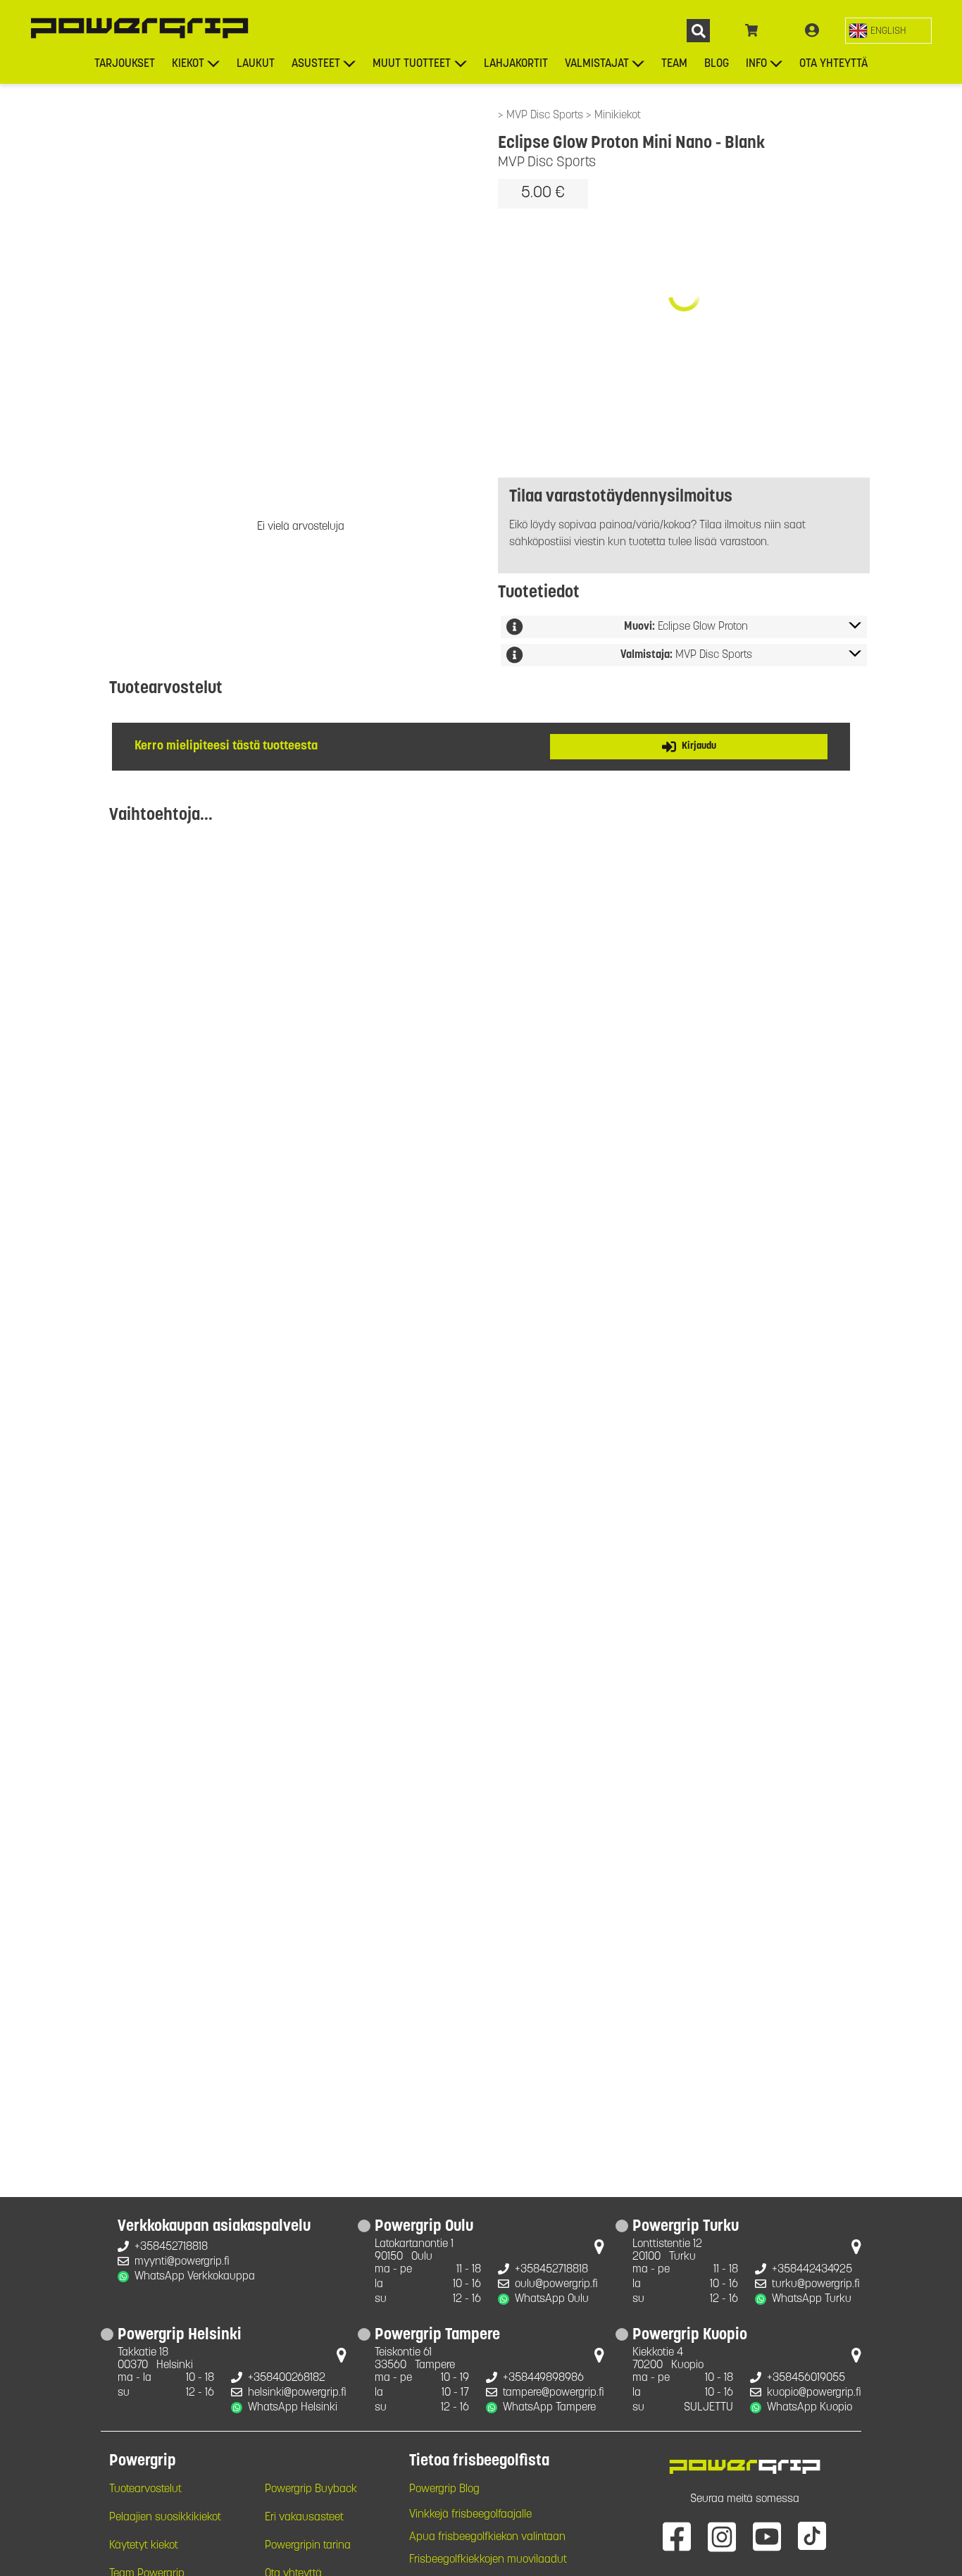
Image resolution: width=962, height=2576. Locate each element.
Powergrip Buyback (311, 2489)
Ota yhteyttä (833, 64)
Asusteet (316, 64)
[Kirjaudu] (812, 31)
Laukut (256, 64)
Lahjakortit (516, 64)
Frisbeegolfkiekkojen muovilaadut (488, 2560)
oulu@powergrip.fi (556, 2284)
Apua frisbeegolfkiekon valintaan (487, 2537)
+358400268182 (287, 2378)
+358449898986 (543, 2378)
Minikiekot (618, 116)
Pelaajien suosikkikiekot (165, 2518)
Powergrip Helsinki (180, 2336)
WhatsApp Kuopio (810, 2408)
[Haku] (698, 31)
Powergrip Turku (686, 2227)
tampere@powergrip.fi (554, 2393)
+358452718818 (171, 2247)
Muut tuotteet (412, 64)
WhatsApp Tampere (549, 2408)
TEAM (674, 64)
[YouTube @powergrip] (767, 2536)
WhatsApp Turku (812, 2299)
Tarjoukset (125, 64)
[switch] (888, 31)
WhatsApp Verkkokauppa (195, 2277)
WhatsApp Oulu (552, 2299)
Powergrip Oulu (424, 2227)
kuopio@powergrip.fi (814, 2393)
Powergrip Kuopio (690, 2336)
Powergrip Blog (444, 2489)
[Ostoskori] (752, 31)
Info (756, 64)
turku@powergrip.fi (816, 2284)
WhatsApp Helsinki (293, 2408)
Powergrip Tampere (437, 2336)
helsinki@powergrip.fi (297, 2393)
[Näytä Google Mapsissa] (599, 2250)
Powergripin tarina (308, 2546)
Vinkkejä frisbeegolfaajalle (470, 2515)
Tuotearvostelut (145, 2489)
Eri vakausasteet (304, 2518)
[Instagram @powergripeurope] (722, 2536)
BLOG (717, 64)
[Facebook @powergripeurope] (677, 2536)
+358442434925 (812, 2270)
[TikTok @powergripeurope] (812, 2536)
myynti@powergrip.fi (182, 2262)
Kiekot (188, 64)
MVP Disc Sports (546, 116)
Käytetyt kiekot (144, 2546)
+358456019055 (806, 2378)
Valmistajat (597, 64)
